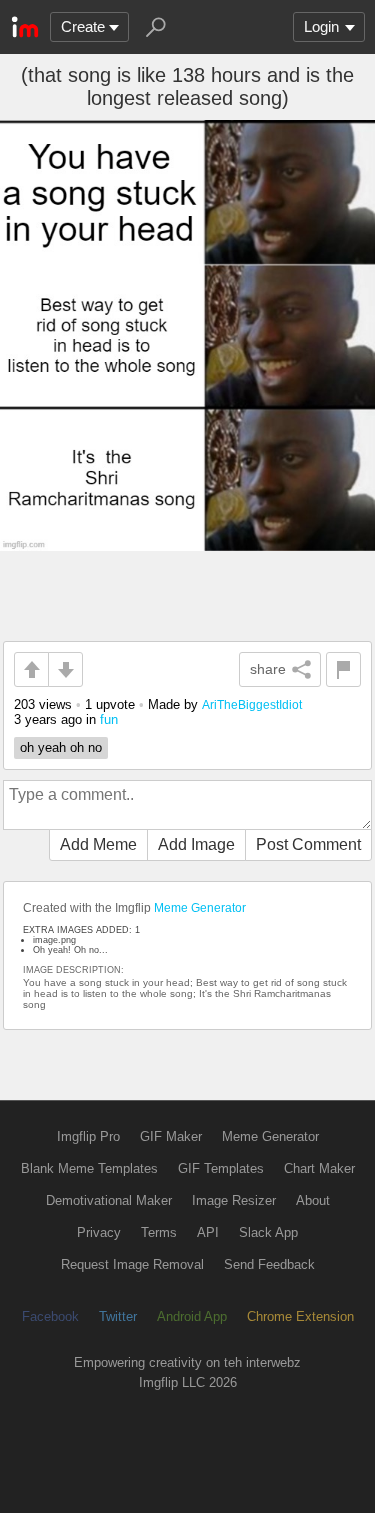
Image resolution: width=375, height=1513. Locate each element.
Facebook (50, 1316)
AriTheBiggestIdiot (252, 704)
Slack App (268, 1232)
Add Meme (98, 844)
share (268, 669)
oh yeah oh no (61, 747)
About (313, 1200)
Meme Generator (200, 908)
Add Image (196, 844)
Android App (192, 1316)
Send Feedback (269, 1264)
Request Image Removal (132, 1264)
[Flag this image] (343, 669)
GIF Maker (171, 1136)
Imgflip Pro (88, 1136)
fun (109, 719)
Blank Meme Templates (89, 1168)
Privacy (99, 1232)
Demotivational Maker (109, 1200)
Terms (159, 1232)
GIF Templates (221, 1168)
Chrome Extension (300, 1316)
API (208, 1232)
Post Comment (308, 844)
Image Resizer (234, 1200)
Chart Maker (319, 1168)
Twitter (118, 1316)
